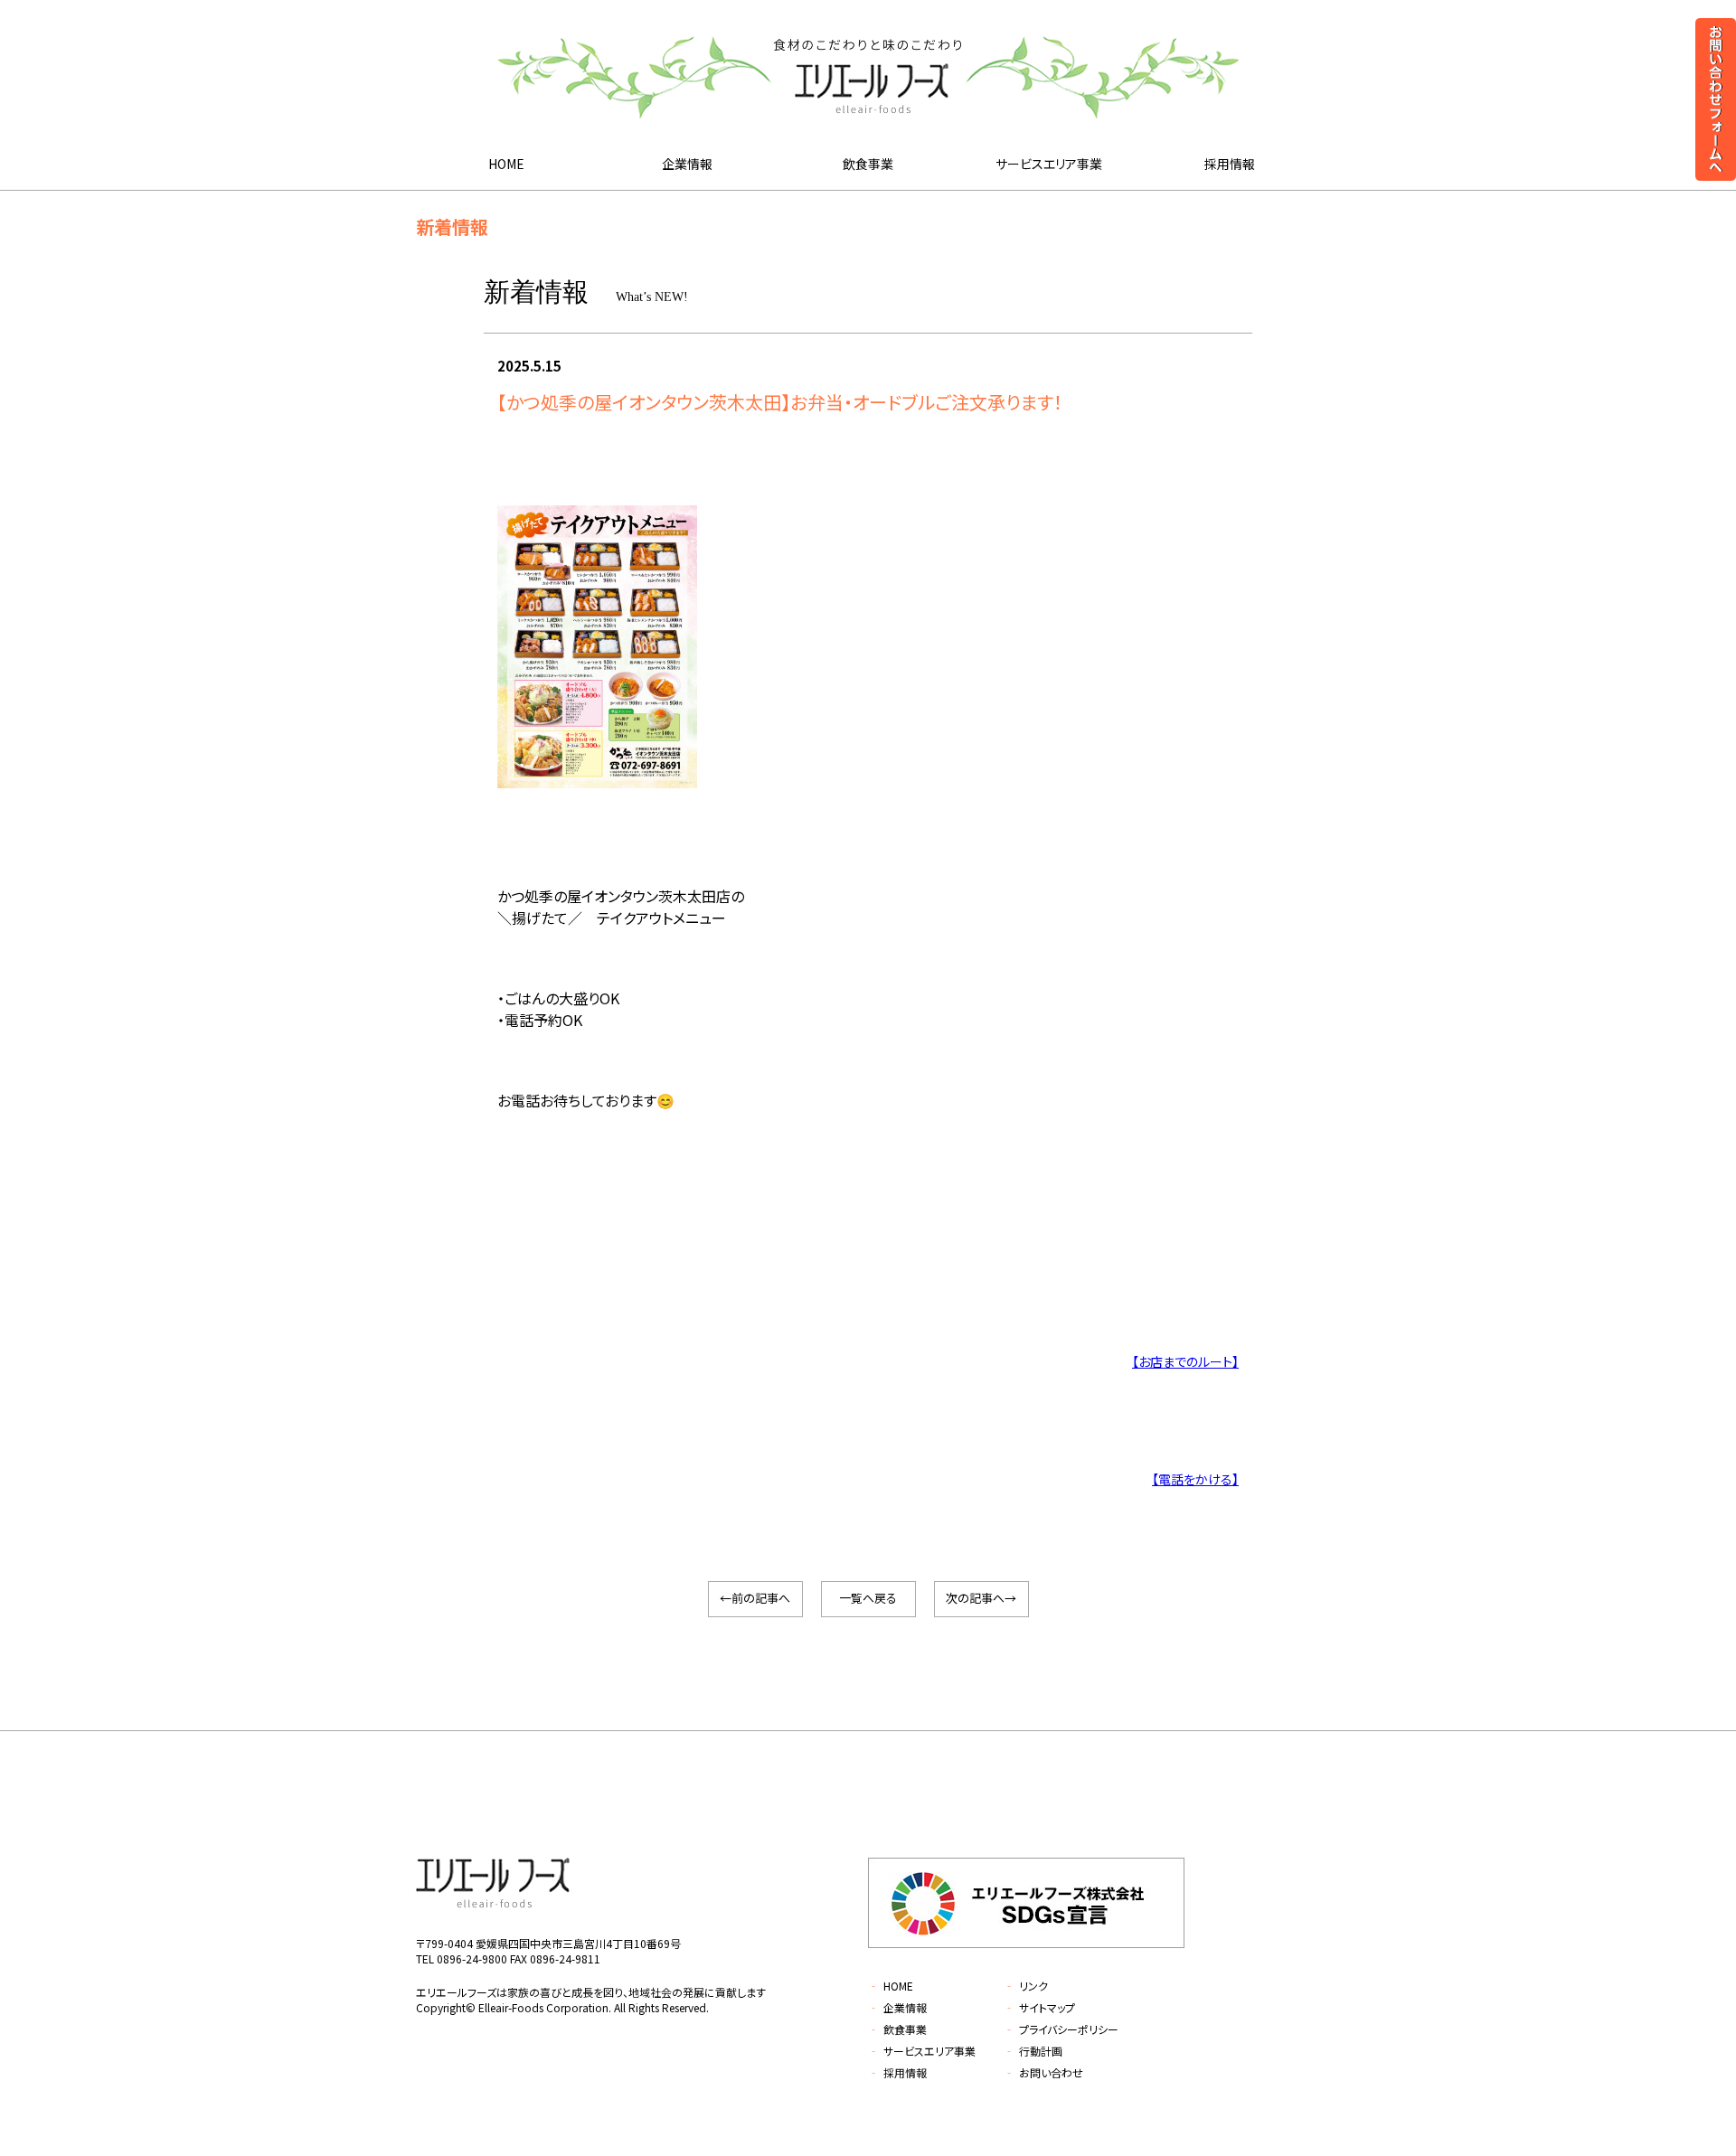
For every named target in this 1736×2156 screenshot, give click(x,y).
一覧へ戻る (868, 1598)
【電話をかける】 (1195, 1479)
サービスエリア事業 (1049, 164)
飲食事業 (868, 164)
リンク (1026, 1986)
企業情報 (687, 164)
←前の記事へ (755, 1598)
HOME (506, 164)
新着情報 (452, 226)
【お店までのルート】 (1185, 1361)
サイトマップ (1039, 2007)
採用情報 (1230, 164)
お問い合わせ (1043, 2072)
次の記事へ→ (981, 1598)
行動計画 (1033, 2051)
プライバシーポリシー (1061, 2029)
